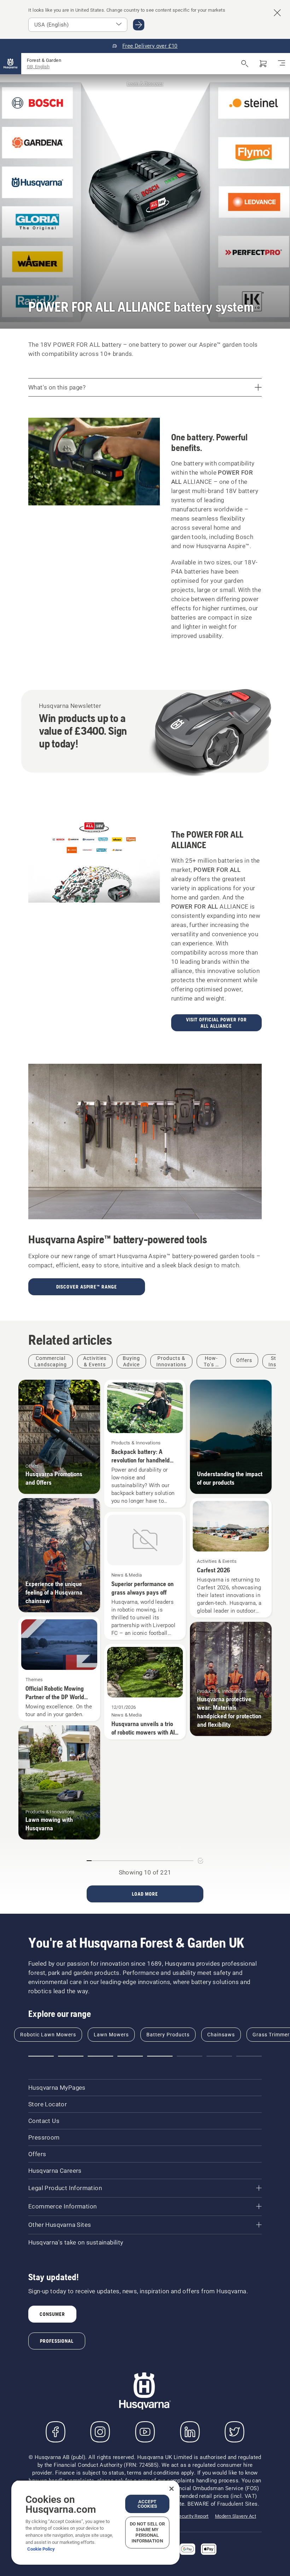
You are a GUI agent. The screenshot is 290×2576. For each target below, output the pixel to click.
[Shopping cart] (263, 64)
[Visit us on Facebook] (56, 2432)
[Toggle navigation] (282, 64)
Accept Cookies (147, 2504)
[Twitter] (234, 2432)
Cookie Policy (41, 2549)
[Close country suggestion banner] (277, 13)
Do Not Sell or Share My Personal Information (147, 2532)
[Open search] (245, 64)
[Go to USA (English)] (139, 25)
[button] (41, 2056)
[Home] (11, 64)
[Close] (172, 2489)
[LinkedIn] (190, 2432)
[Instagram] (100, 2432)
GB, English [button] (38, 67)
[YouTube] (145, 2432)
